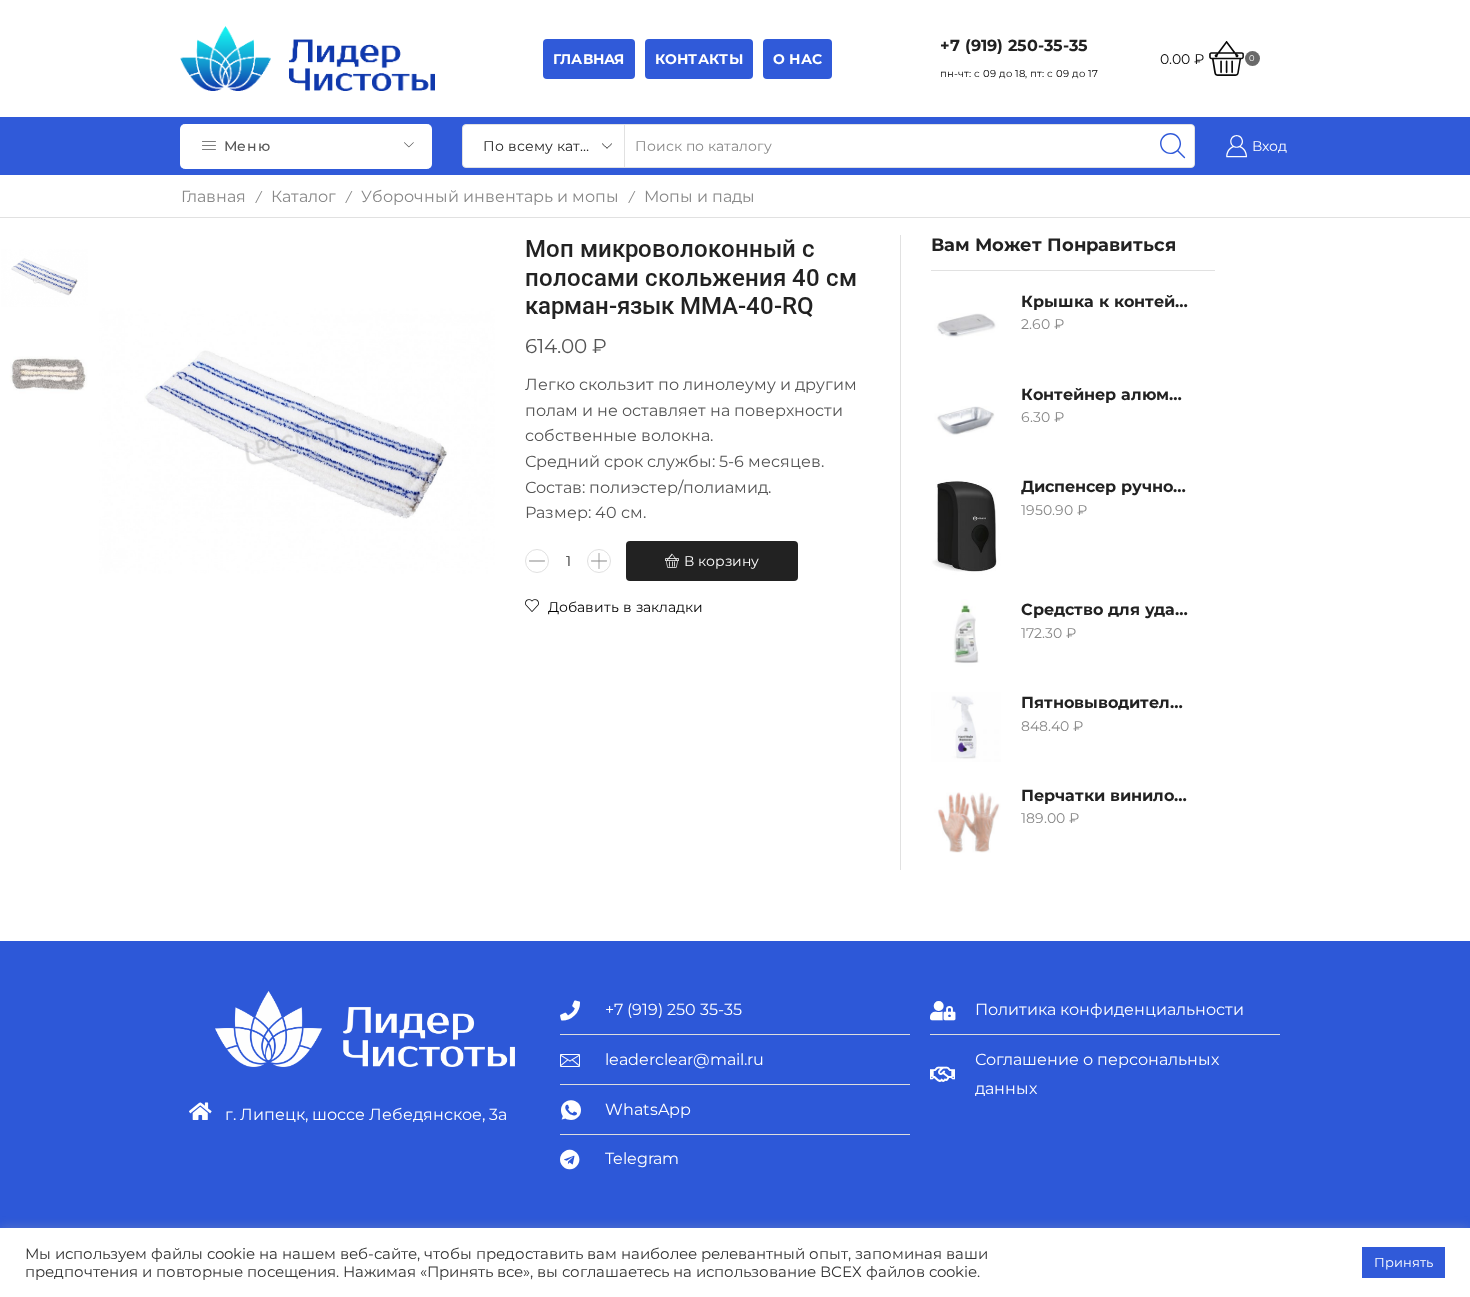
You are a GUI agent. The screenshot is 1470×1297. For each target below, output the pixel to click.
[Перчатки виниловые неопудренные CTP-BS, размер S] (966, 820)
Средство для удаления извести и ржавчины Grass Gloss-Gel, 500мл (1105, 609)
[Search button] (1173, 146)
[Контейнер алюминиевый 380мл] (966, 419)
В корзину (721, 561)
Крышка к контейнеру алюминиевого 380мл (1105, 301)
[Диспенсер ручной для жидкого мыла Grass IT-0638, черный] (966, 526)
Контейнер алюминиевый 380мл (1105, 394)
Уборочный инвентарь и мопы (490, 196)
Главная (589, 59)
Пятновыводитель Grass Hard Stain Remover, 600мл (1105, 702)
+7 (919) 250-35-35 (1014, 45)
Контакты (699, 59)
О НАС (797, 59)
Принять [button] (1403, 1262)
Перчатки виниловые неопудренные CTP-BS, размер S (1105, 795)
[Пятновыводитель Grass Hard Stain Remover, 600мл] (966, 727)
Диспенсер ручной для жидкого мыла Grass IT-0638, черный (1105, 486)
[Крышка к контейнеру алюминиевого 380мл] (966, 326)
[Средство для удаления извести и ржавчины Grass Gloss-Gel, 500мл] (966, 634)
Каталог (303, 196)
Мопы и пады (699, 196)
